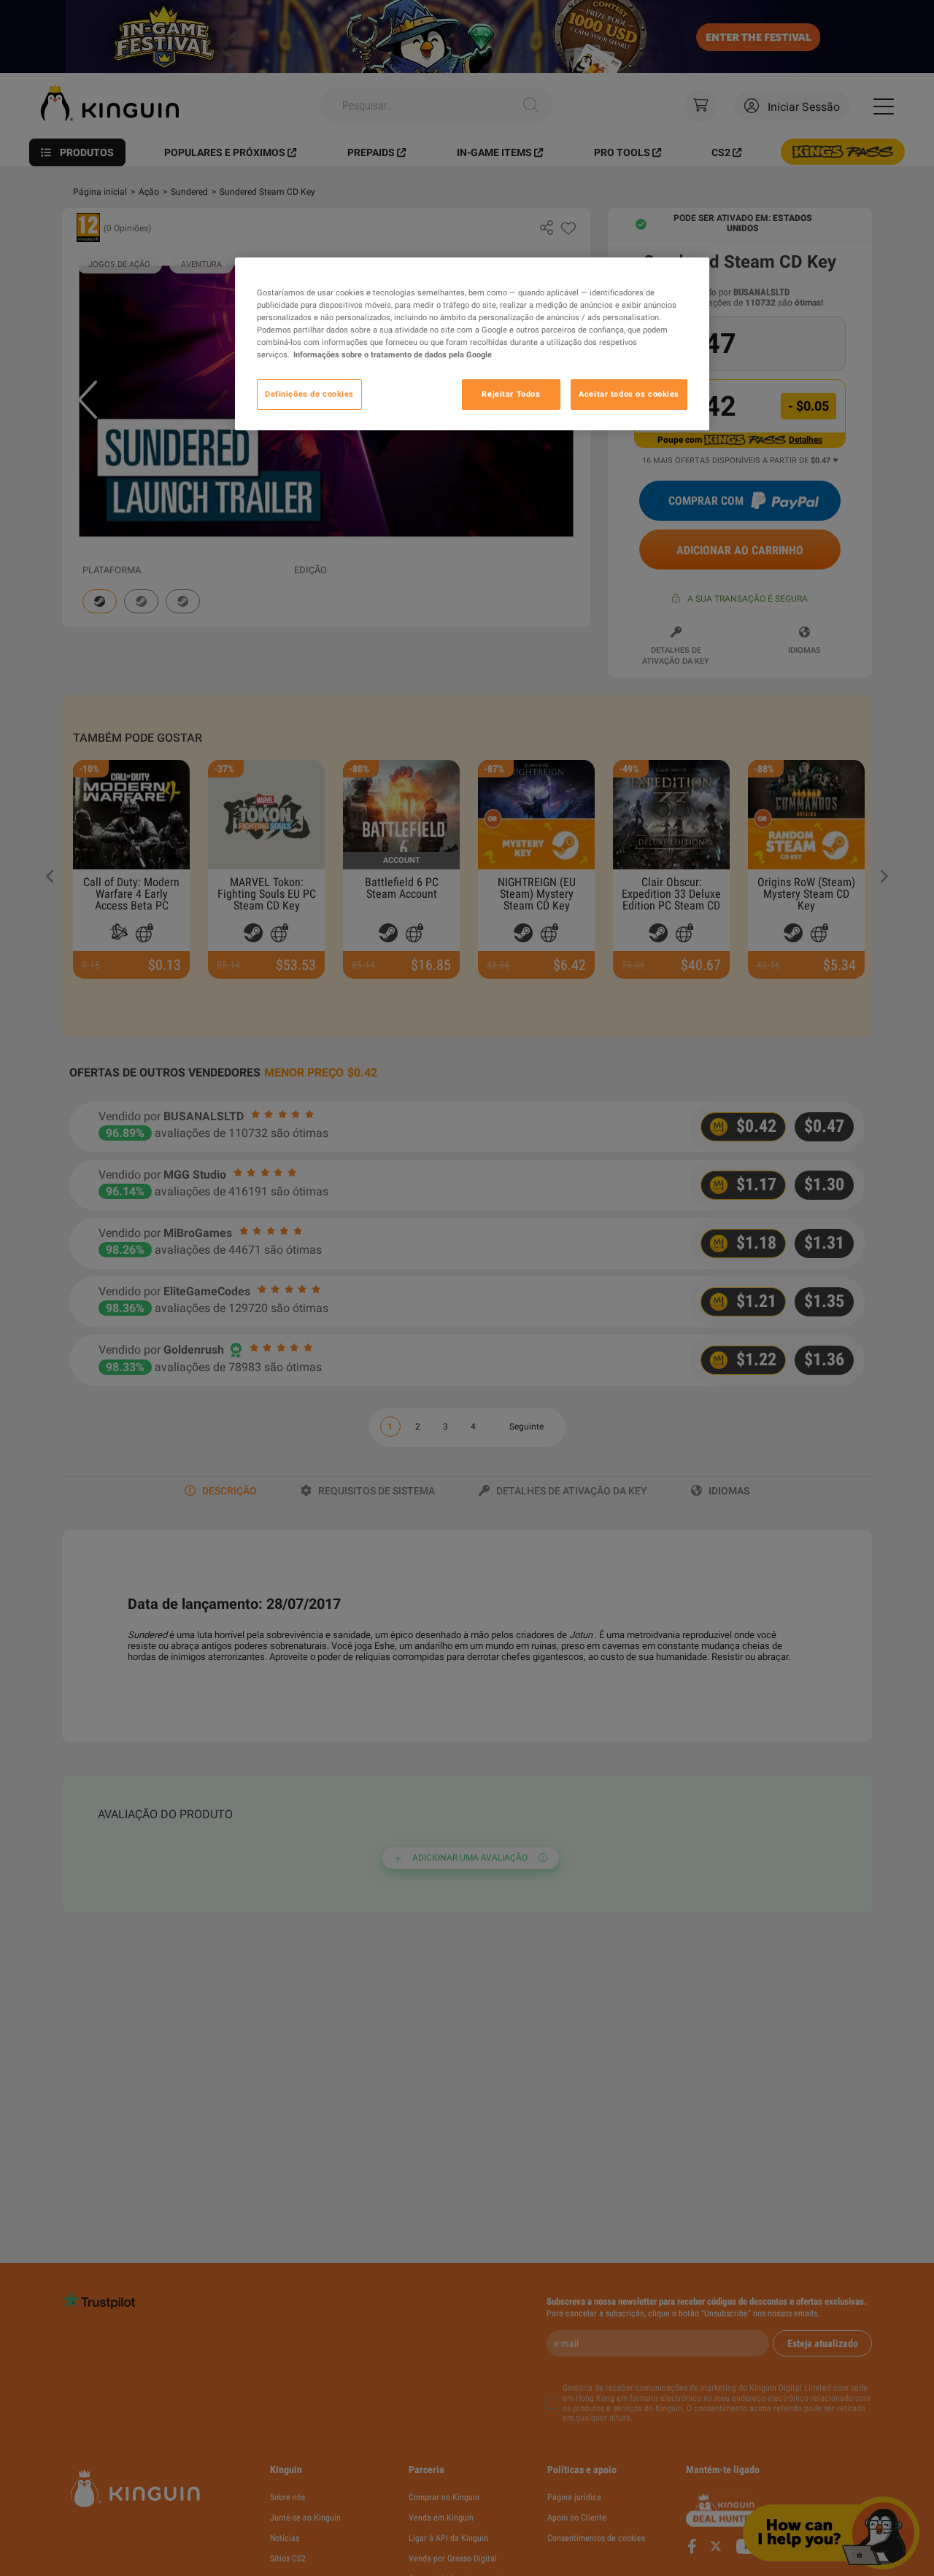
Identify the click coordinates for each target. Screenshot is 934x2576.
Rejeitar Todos (511, 395)
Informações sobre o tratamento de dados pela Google (393, 355)
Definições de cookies (309, 395)
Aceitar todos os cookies (629, 395)
